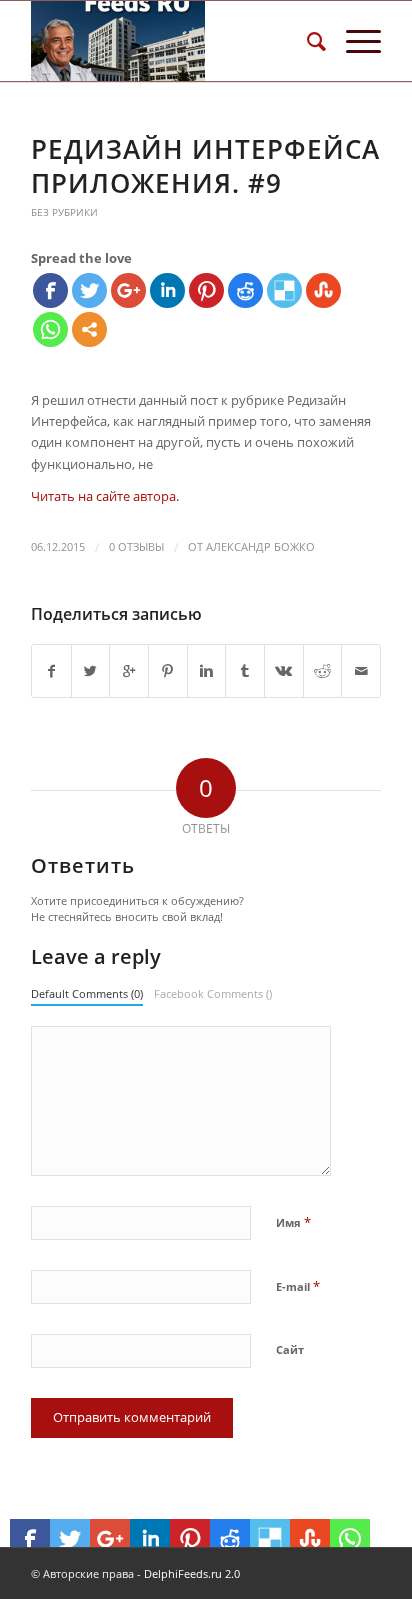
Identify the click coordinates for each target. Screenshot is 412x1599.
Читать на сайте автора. (105, 496)
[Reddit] (245, 290)
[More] (89, 329)
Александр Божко (260, 547)
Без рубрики (64, 212)
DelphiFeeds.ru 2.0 (192, 1573)
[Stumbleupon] (323, 290)
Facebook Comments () (213, 993)
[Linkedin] (167, 290)
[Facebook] (50, 290)
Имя (293, 1222)
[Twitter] (89, 290)
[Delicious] (284, 290)
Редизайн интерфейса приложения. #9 (205, 166)
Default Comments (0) (87, 993)
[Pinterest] (206, 290)
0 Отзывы (136, 547)
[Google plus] (128, 290)
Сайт (290, 1349)
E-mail (298, 1286)
